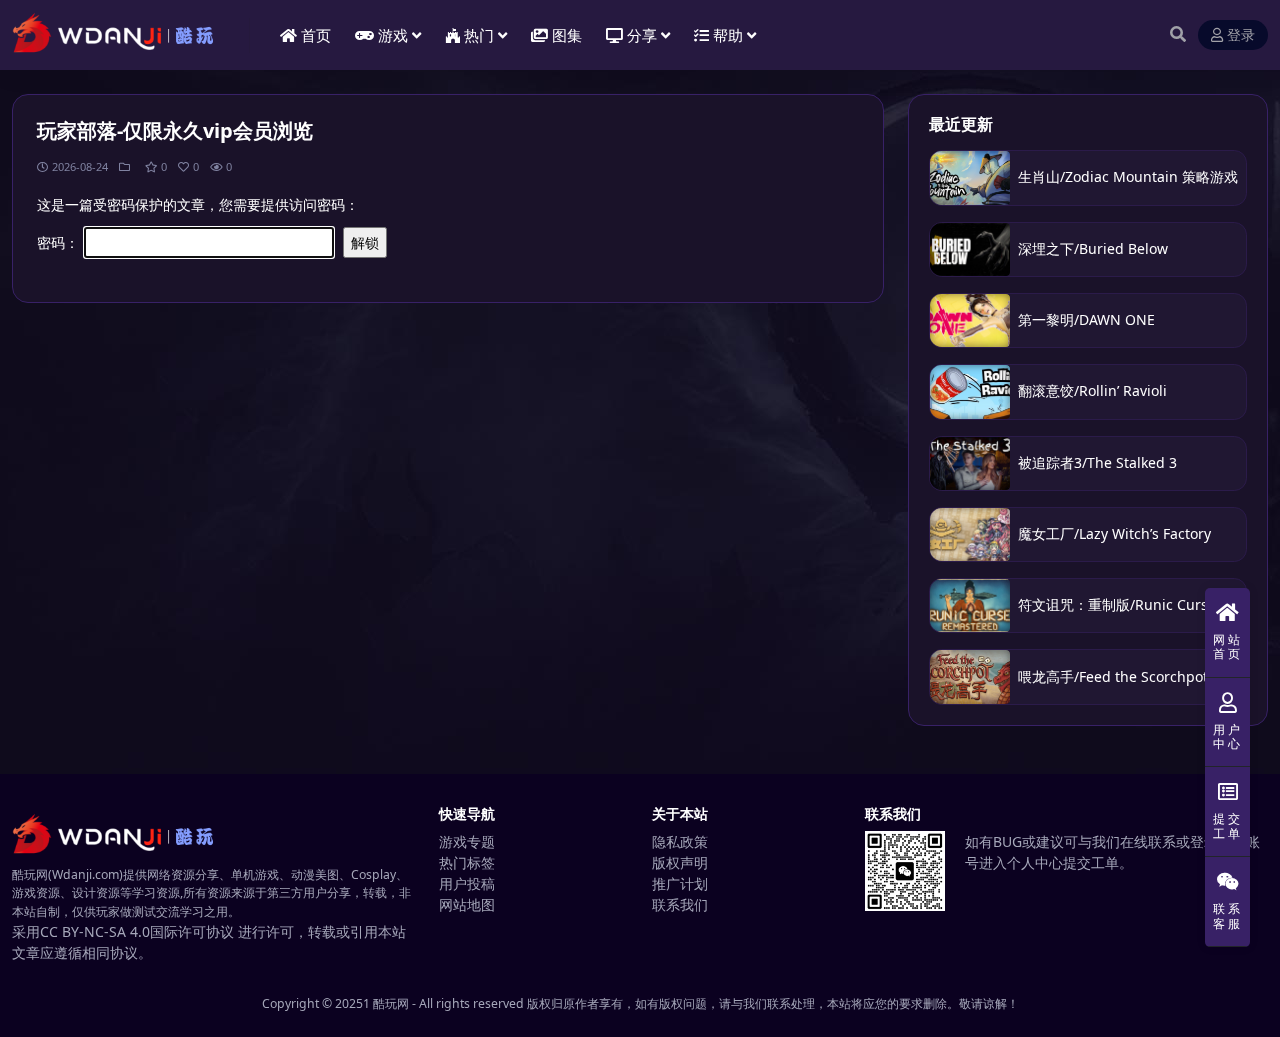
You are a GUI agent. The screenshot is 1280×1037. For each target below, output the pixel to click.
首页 (316, 35)
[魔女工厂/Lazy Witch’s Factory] (970, 534)
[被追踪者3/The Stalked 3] (970, 463)
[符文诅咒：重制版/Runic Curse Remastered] (970, 605)
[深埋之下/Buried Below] (970, 249)
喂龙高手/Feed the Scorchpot (1113, 676)
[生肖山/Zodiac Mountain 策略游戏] (970, 177)
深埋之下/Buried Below (1093, 248)
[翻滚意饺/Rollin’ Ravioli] (970, 391)
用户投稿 (467, 883)
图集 (567, 35)
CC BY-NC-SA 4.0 (95, 931)
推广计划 (680, 883)
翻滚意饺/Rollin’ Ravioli (1094, 390)
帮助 (728, 35)
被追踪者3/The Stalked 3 (1097, 462)
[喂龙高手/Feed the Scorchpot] (970, 676)
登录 (1241, 35)
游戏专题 (467, 841)
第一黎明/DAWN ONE (1086, 319)
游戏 (393, 35)
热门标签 (467, 862)
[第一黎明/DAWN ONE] (970, 320)
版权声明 (680, 862)
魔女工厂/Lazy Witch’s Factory (1114, 533)
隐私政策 (680, 841)
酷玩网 (391, 1003)
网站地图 (467, 904)
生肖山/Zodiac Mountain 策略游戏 (1128, 176)
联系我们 (680, 904)
